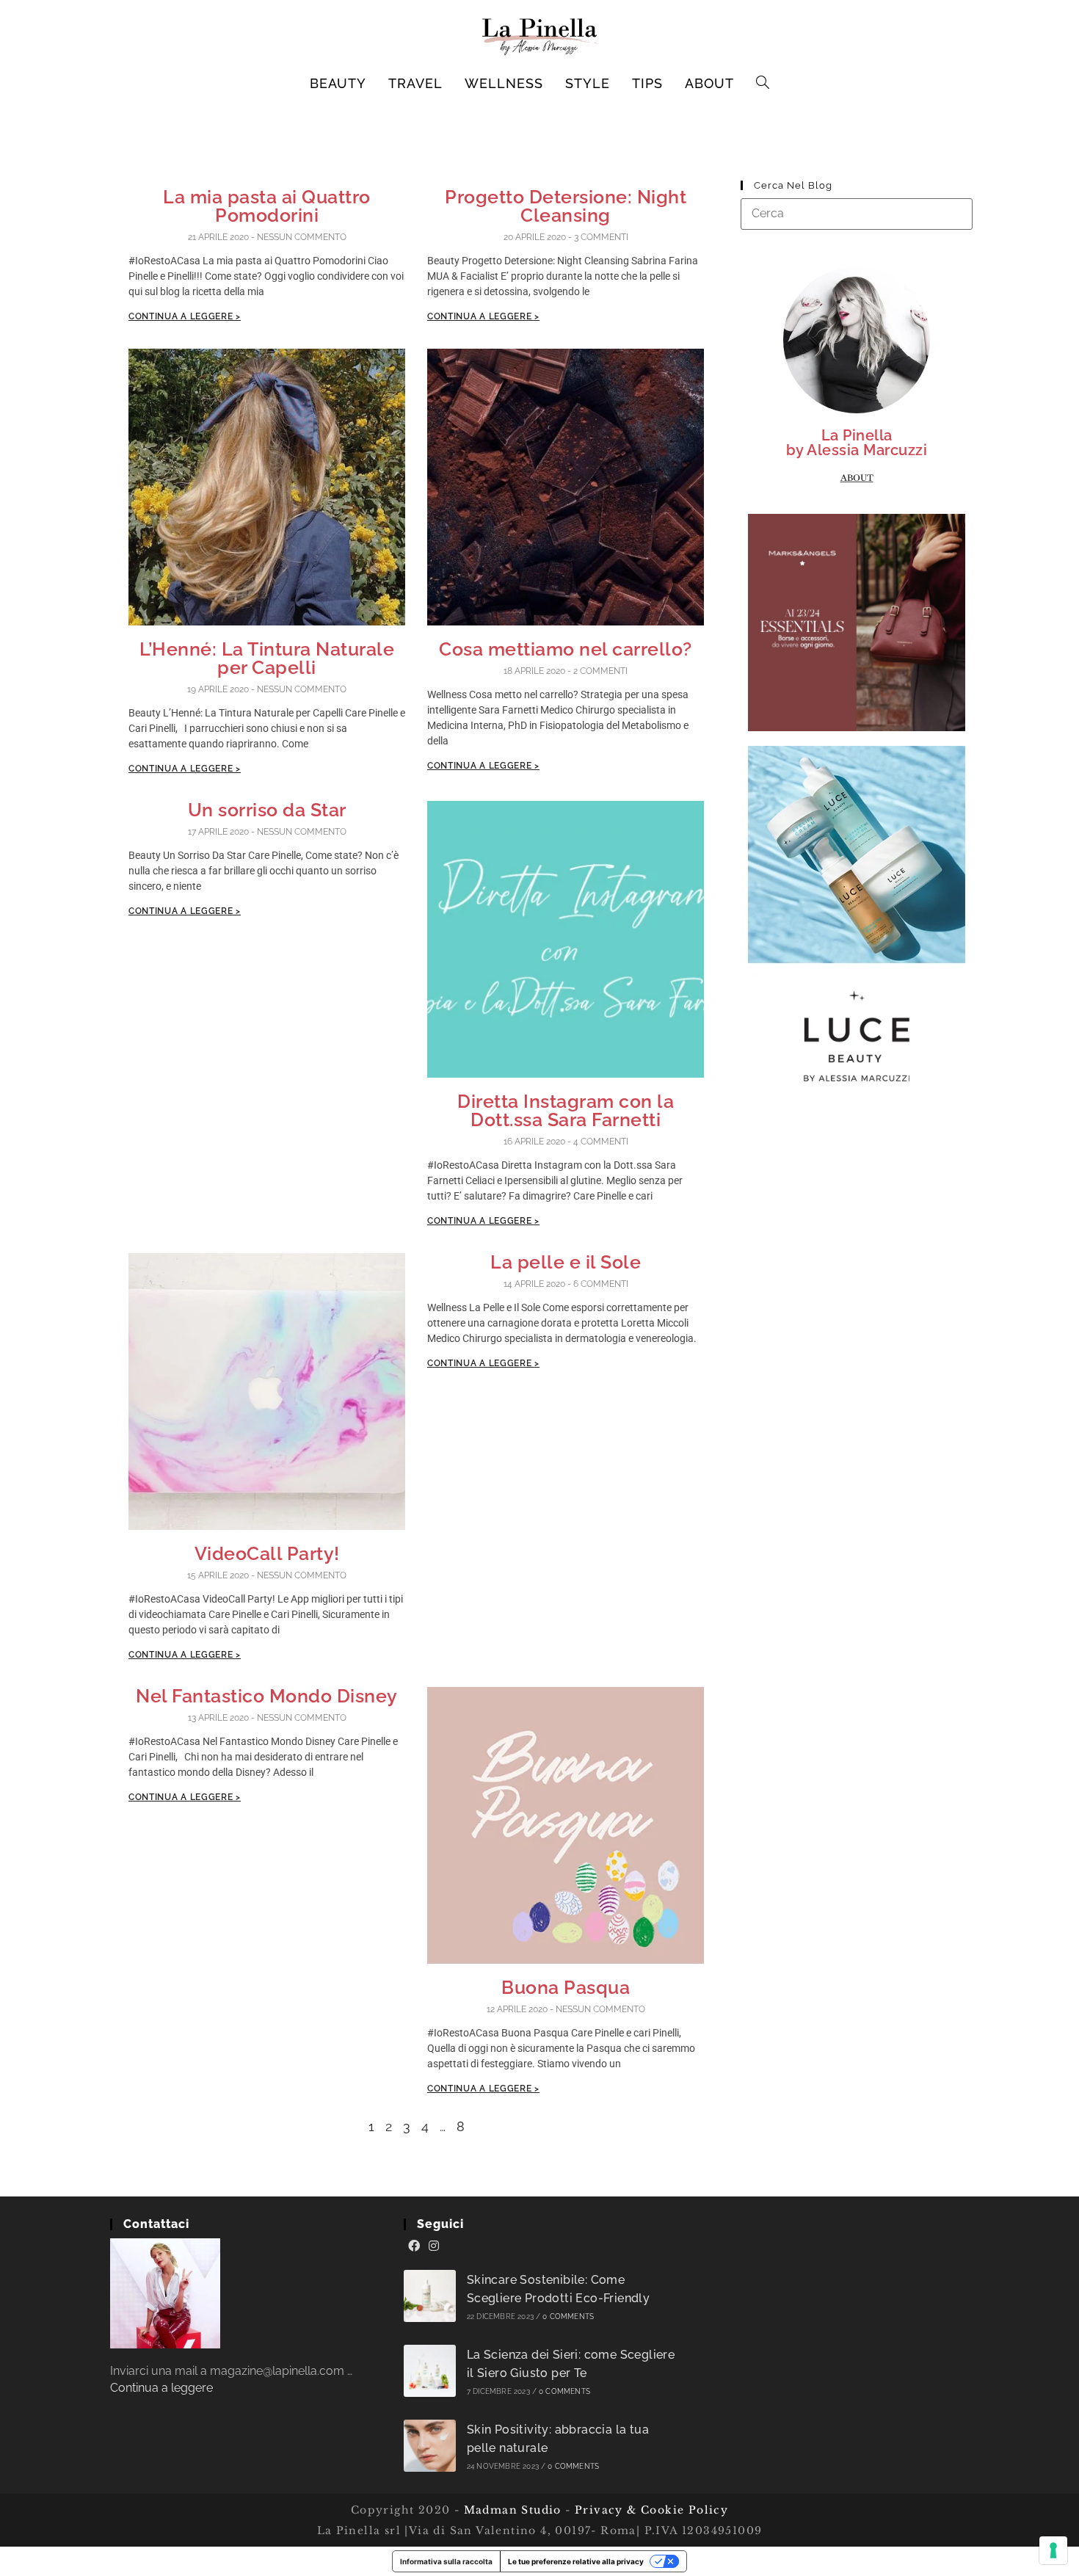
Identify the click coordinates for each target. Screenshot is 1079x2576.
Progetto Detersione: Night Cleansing (566, 206)
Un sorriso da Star (267, 810)
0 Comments (568, 2316)
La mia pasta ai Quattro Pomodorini (267, 206)
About (857, 478)
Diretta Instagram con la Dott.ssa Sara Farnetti (566, 1110)
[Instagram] (434, 2246)
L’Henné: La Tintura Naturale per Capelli (267, 658)
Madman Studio (511, 2510)
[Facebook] (414, 2246)
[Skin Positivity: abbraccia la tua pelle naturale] (430, 2446)
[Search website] (763, 84)
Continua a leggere (161, 2388)
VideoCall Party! (267, 1553)
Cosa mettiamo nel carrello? (566, 649)
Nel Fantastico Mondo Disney (267, 1696)
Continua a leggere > (185, 316)
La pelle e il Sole (566, 1262)
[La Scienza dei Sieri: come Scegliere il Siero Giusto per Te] (430, 2371)
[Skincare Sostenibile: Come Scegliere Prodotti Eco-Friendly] (430, 2296)
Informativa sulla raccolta (446, 2561)
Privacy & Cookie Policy (651, 2510)
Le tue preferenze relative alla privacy (576, 2561)
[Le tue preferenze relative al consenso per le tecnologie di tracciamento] (1053, 2550)
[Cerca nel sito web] (857, 213)
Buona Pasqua (566, 1987)
